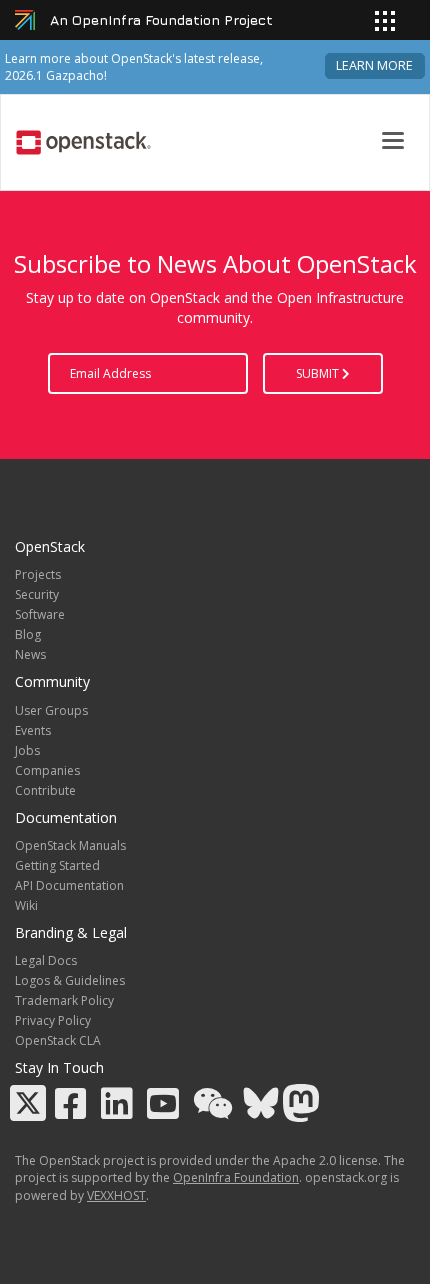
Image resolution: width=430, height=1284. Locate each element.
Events (33, 730)
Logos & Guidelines (70, 980)
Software (40, 614)
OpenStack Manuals (70, 845)
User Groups (51, 710)
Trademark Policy (64, 1000)
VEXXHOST (116, 1195)
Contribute (45, 790)
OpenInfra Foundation (236, 1177)
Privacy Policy (53, 1020)
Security (37, 594)
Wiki (26, 905)
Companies (47, 770)
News (30, 654)
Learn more (374, 65)
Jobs (27, 750)
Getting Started (57, 865)
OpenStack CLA (58, 1040)
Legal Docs (46, 960)
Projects (38, 574)
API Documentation (69, 885)
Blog (28, 634)
